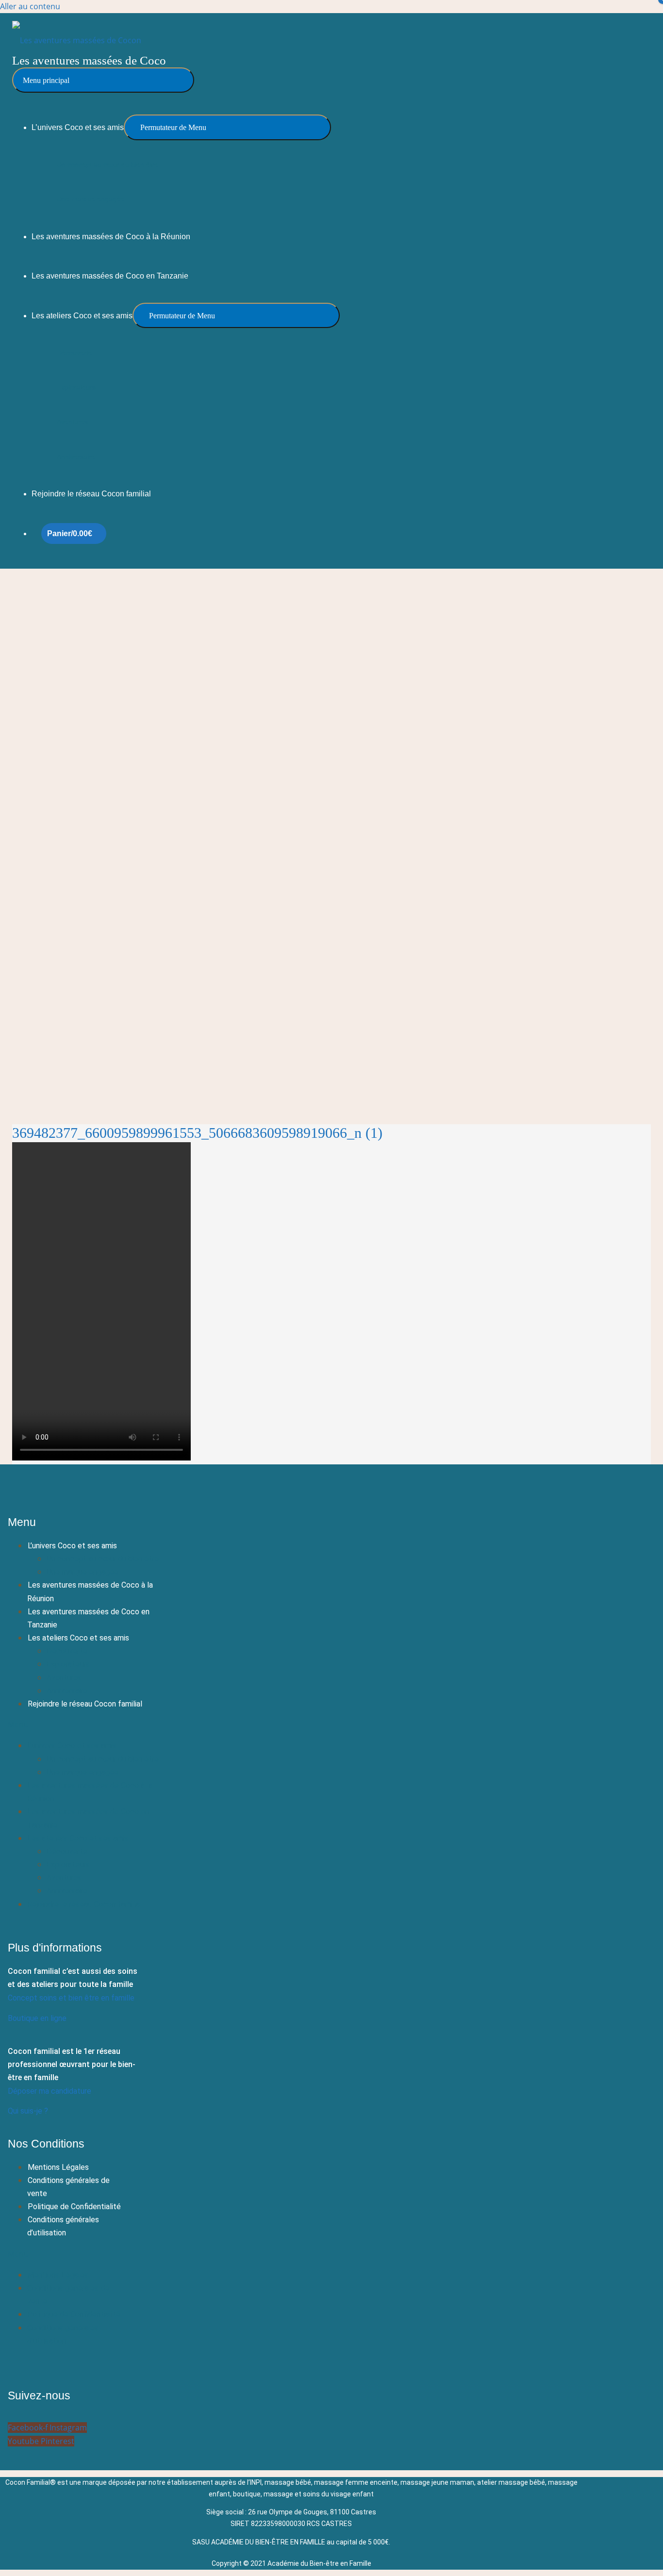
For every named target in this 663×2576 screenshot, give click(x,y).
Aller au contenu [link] (30, 6)
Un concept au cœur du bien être (103, 1559)
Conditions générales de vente (68, 2187)
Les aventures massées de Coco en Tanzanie (88, 1618)
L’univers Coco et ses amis (72, 1546)
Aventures (64, 1678)
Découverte (67, 1651)
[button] (91, 1725)
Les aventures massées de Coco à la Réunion (90, 1592)
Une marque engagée (83, 1572)
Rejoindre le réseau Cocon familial (85, 1704)
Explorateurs (68, 1664)
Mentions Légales (58, 2167)
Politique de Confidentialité (74, 2207)
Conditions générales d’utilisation (63, 2226)
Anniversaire (67, 1691)
